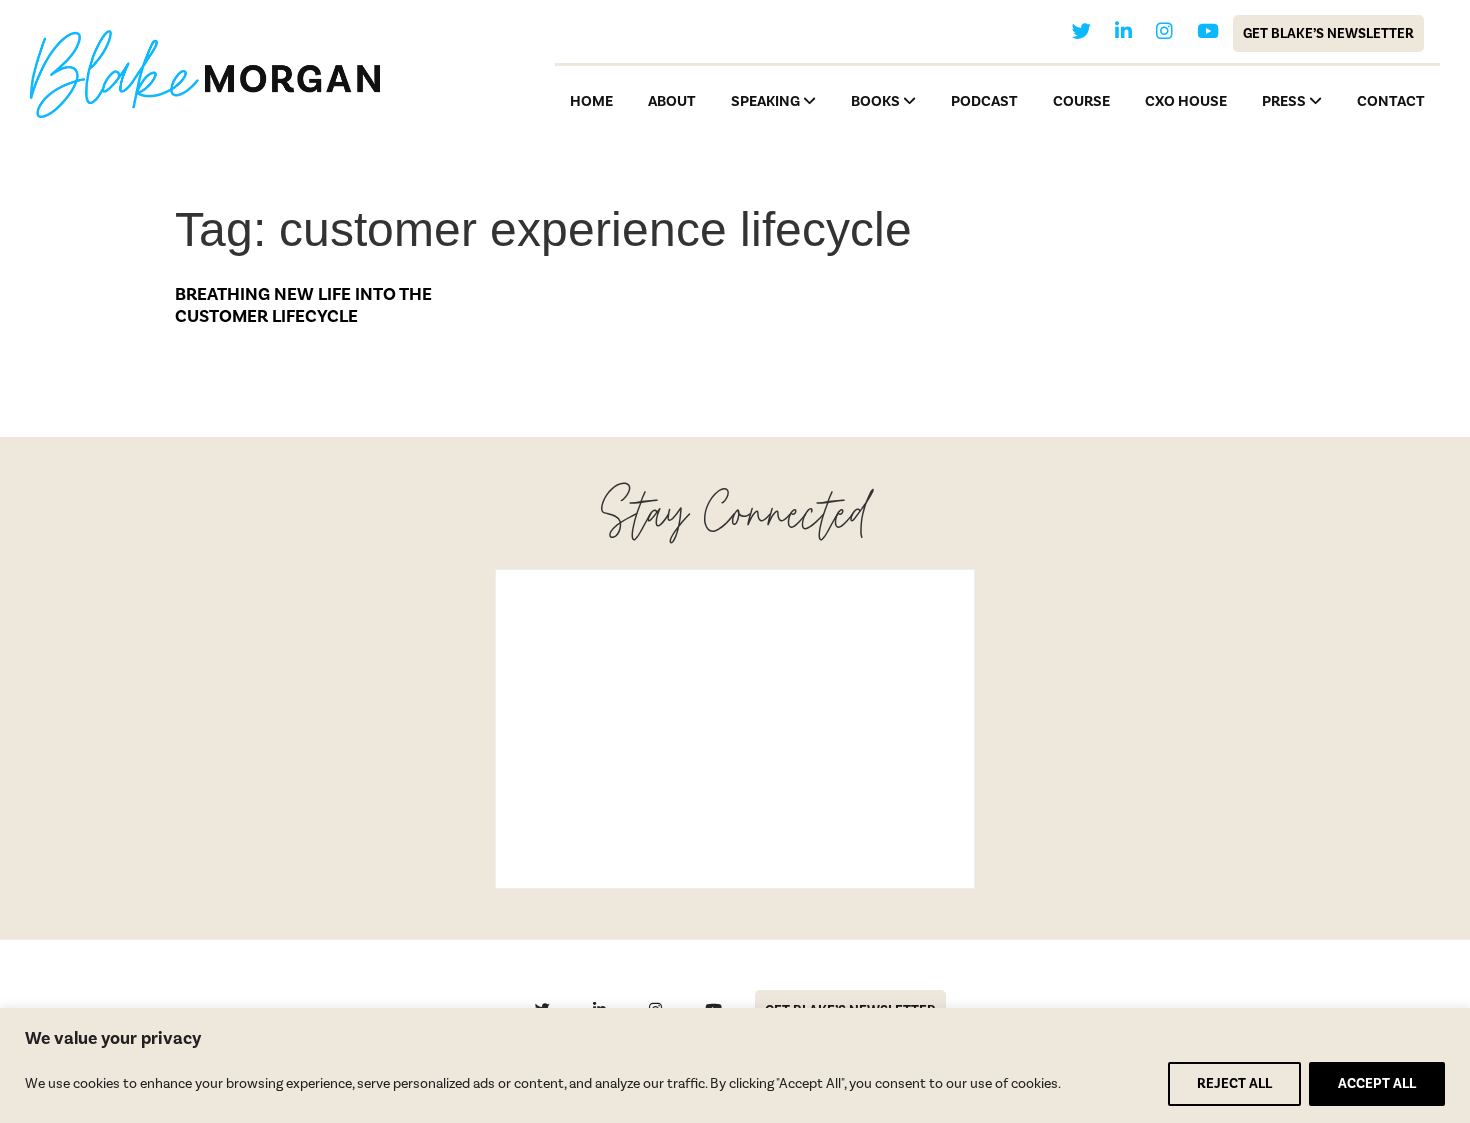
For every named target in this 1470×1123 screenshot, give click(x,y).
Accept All (1377, 1083)
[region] (735, 1065)
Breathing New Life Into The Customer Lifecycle (303, 305)
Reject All (1234, 1083)
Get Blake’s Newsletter (1328, 33)
